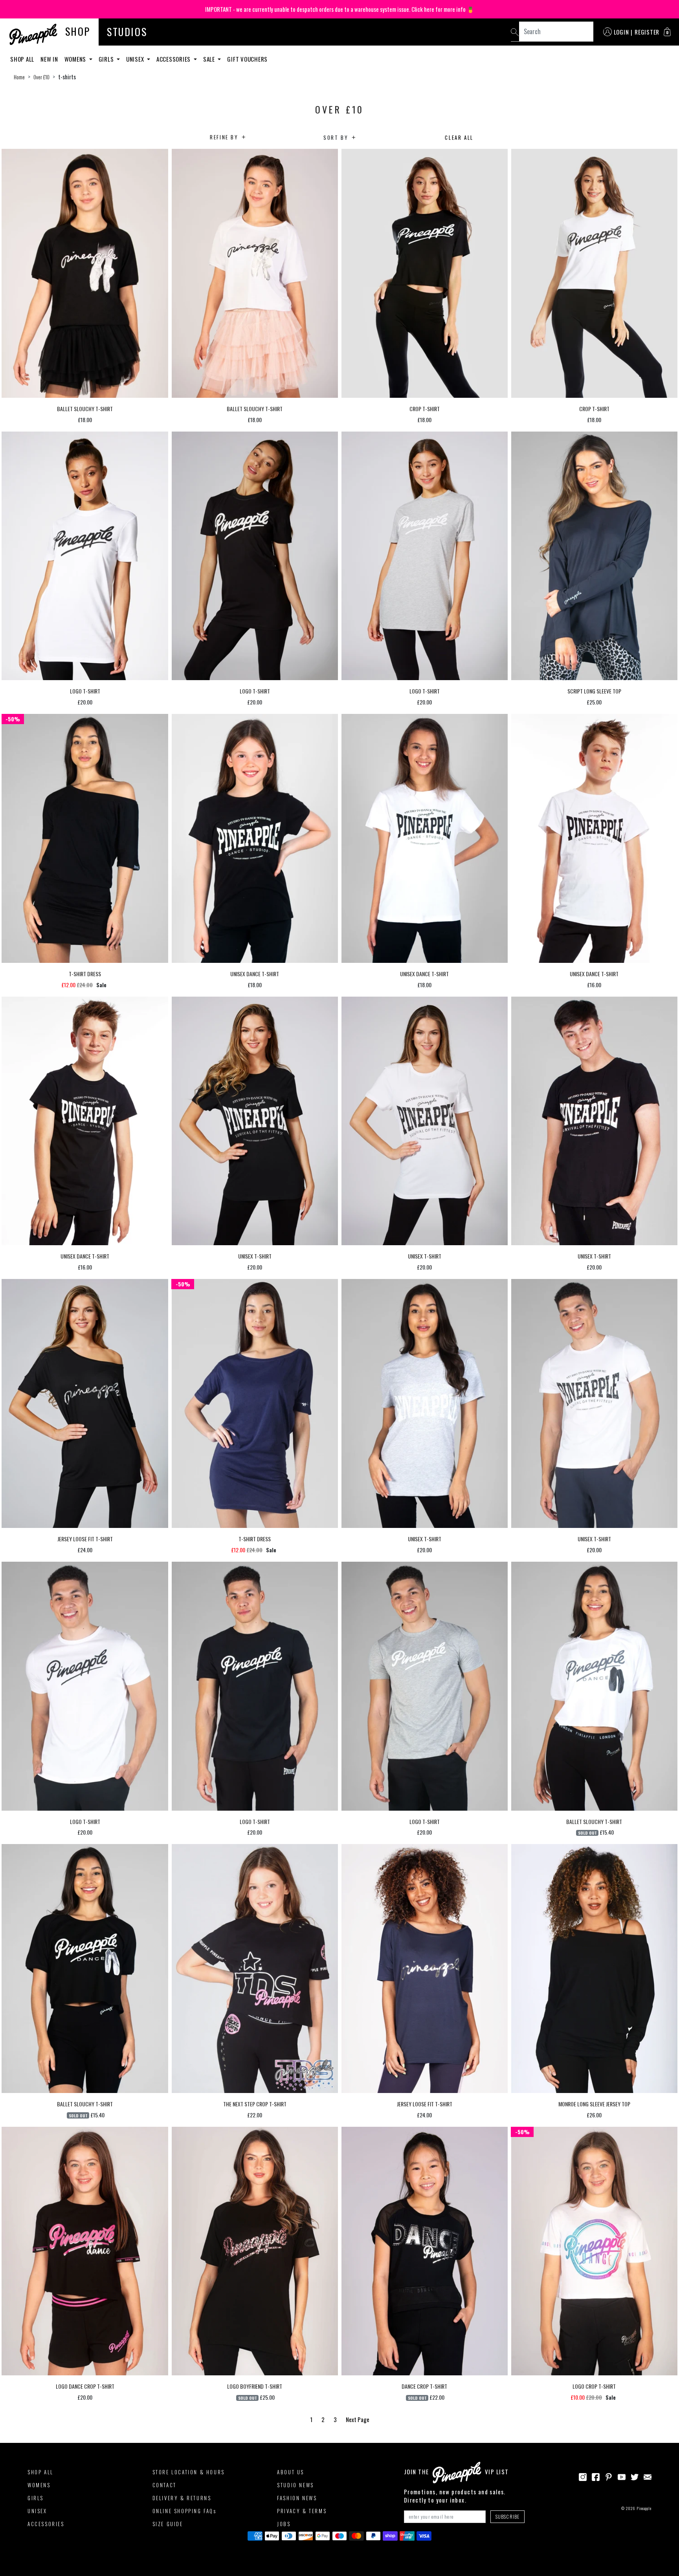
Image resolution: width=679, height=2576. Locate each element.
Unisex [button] (136, 59)
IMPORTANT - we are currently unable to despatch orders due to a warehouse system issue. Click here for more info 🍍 (340, 9)
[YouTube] (622, 2476)
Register (647, 32)
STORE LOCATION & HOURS (189, 2472)
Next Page (358, 2419)
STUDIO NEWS (295, 2485)
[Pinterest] (609, 2476)
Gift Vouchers (247, 59)
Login (621, 32)
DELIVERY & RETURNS (182, 2498)
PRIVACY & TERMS (302, 2511)
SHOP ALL (40, 2472)
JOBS (284, 2524)
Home (19, 77)
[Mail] (648, 2476)
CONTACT (164, 2485)
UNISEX (37, 2511)
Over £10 (41, 77)
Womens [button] (76, 59)
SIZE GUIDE (168, 2524)
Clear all (459, 137)
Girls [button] (107, 59)
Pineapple (644, 2508)
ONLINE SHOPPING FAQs (184, 2511)
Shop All (22, 59)
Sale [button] (210, 59)
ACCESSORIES (46, 2524)
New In (49, 59)
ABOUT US (291, 2472)
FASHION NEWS (297, 2498)
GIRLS (36, 2498)
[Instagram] (583, 2476)
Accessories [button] (174, 59)
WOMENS (39, 2485)
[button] (667, 32)
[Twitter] (635, 2476)
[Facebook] (596, 2476)
